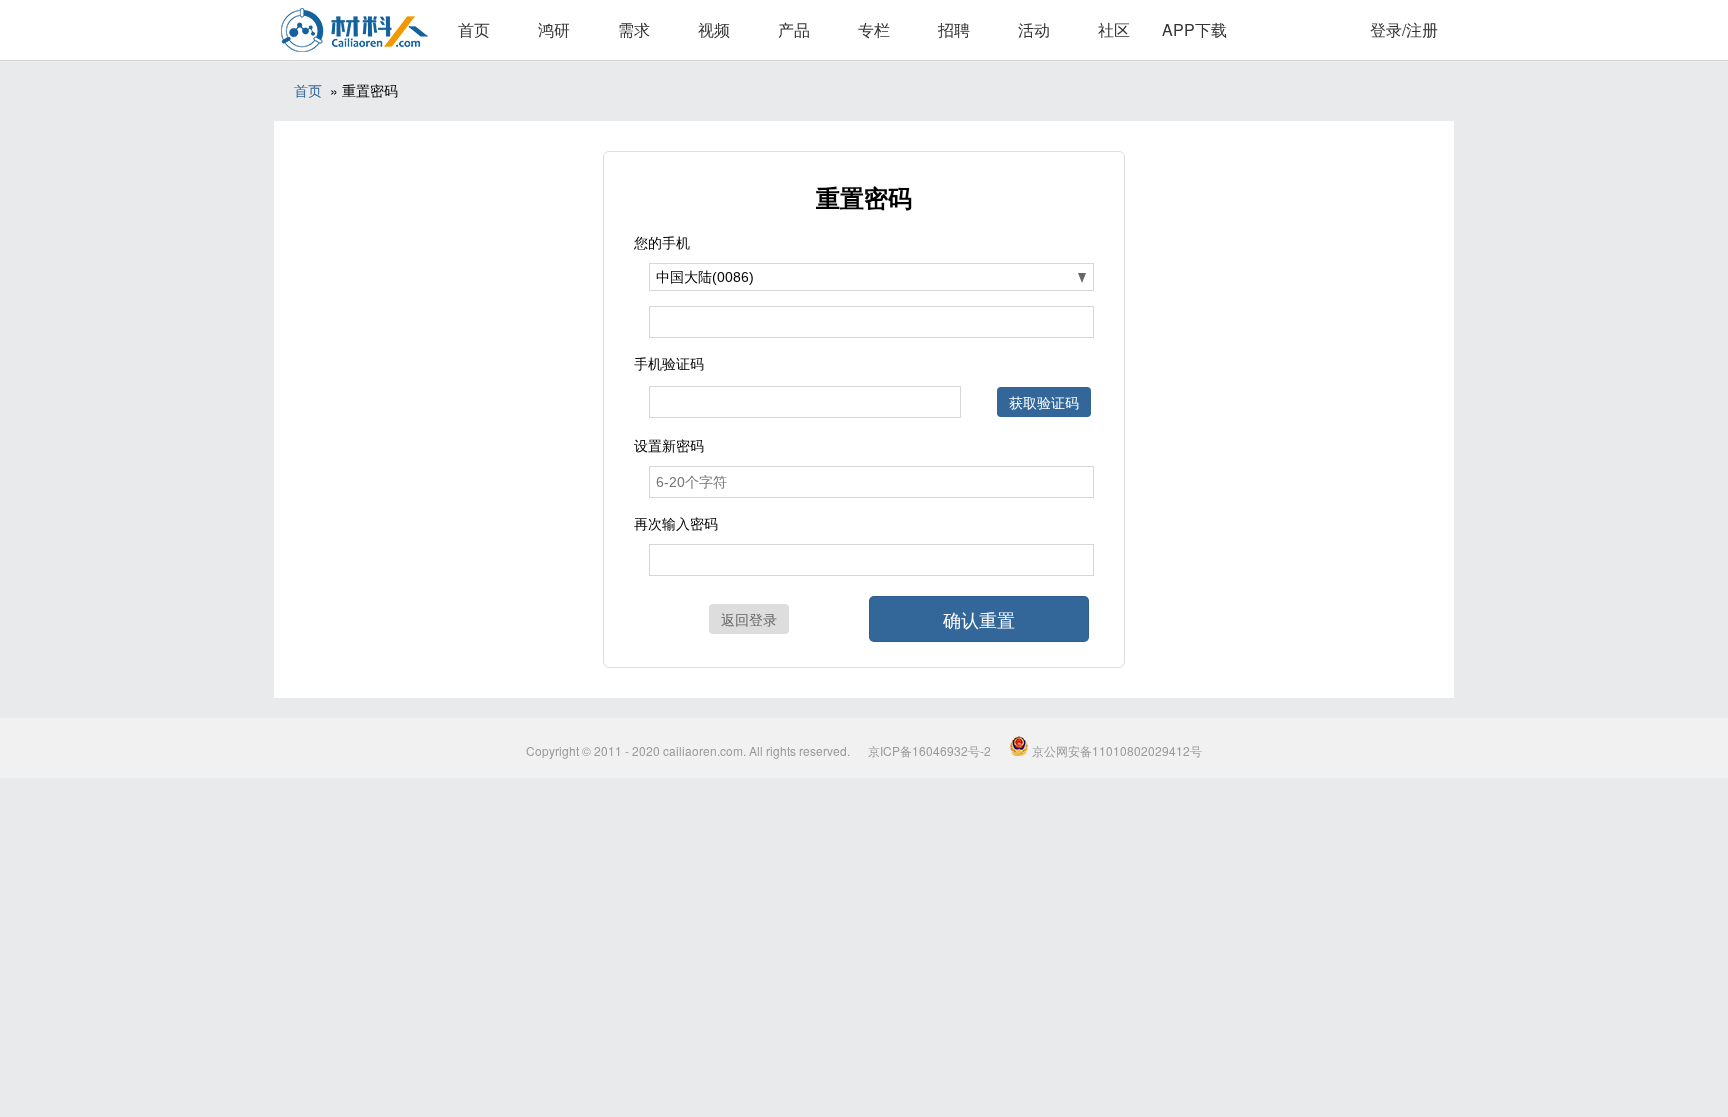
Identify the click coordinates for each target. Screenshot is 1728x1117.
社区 (1114, 29)
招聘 (954, 29)
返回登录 (749, 619)
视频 (714, 29)
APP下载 (1194, 29)
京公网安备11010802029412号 (1115, 750)
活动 (1034, 29)
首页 (474, 29)
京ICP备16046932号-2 (929, 750)
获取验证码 (1044, 402)
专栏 (874, 29)
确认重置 (979, 619)
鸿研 (554, 29)
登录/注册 (1404, 29)
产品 (794, 29)
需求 (634, 29)
